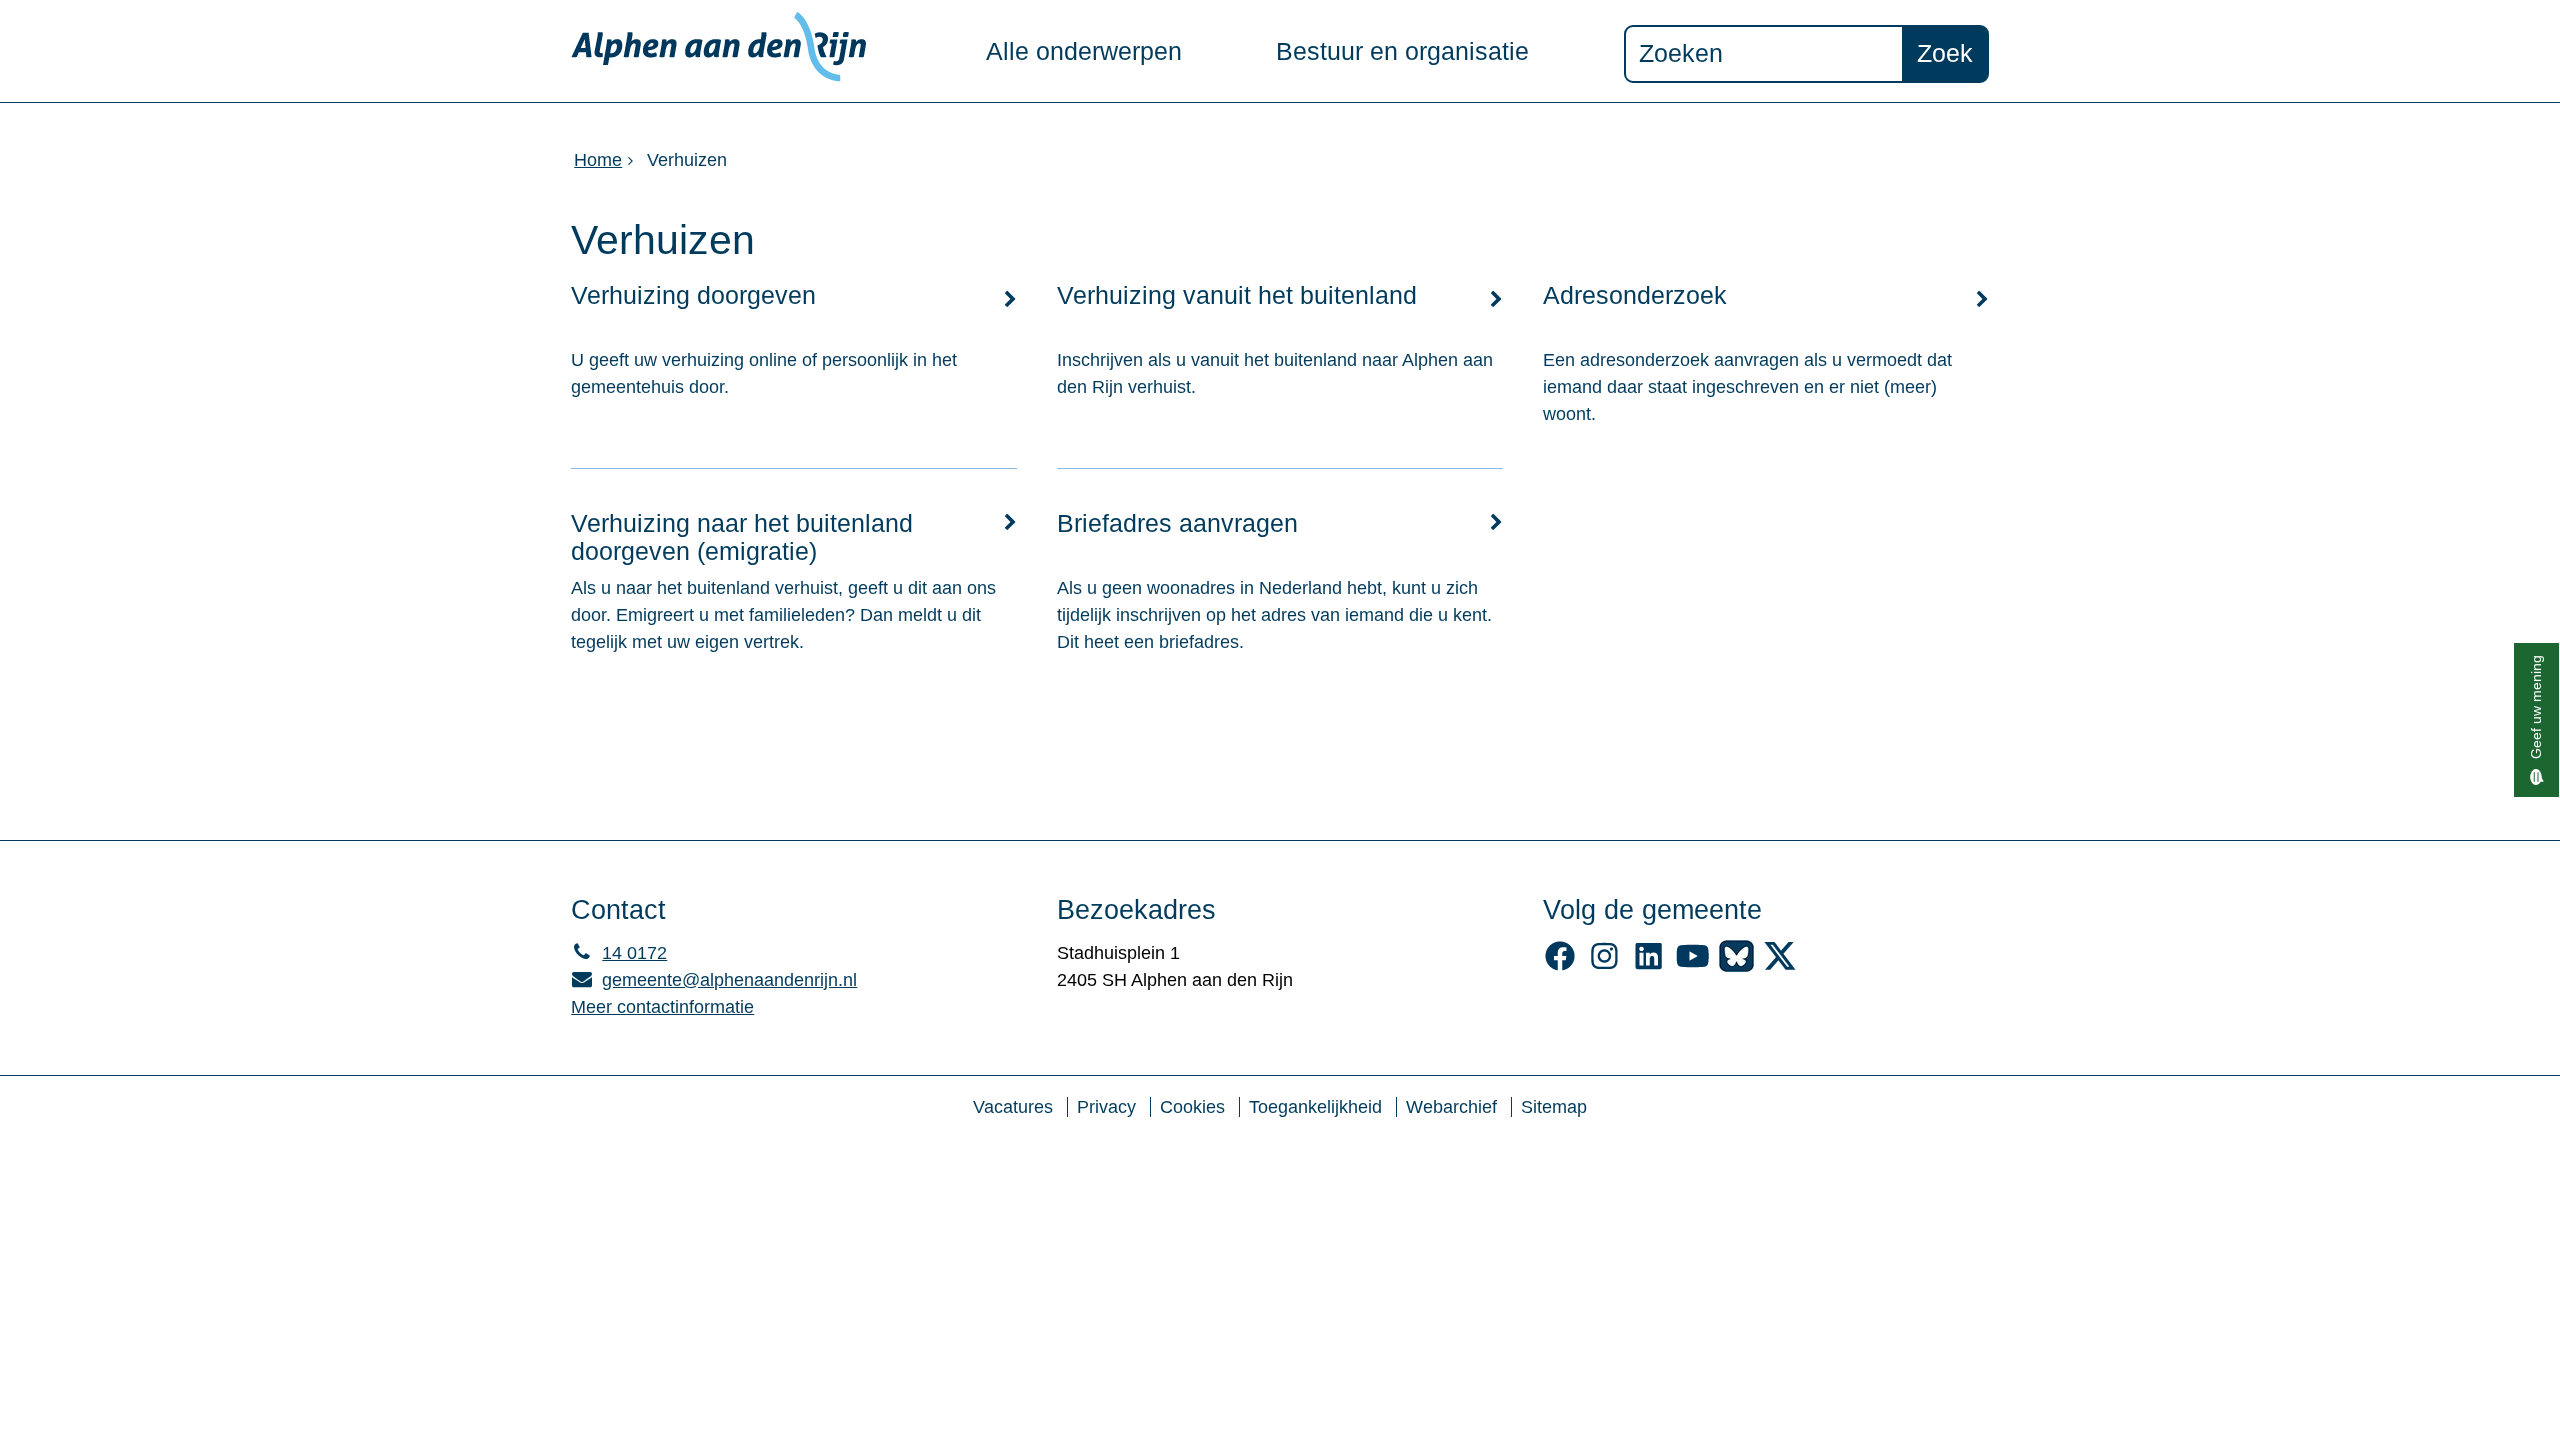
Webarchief (1451, 1107)
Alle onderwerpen (1084, 51)
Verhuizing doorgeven (693, 295)
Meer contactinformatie (662, 1007)
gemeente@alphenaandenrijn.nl (714, 980)
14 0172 (619, 953)
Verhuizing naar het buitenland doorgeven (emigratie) (742, 537)
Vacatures (1013, 1107)
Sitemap (1554, 1107)
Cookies (1192, 1107)
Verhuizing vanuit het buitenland (1237, 295)
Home (598, 160)
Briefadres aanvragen (1177, 523)
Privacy (1106, 1107)
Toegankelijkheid (1315, 1107)
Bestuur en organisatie (1402, 51)
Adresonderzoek (1635, 295)
